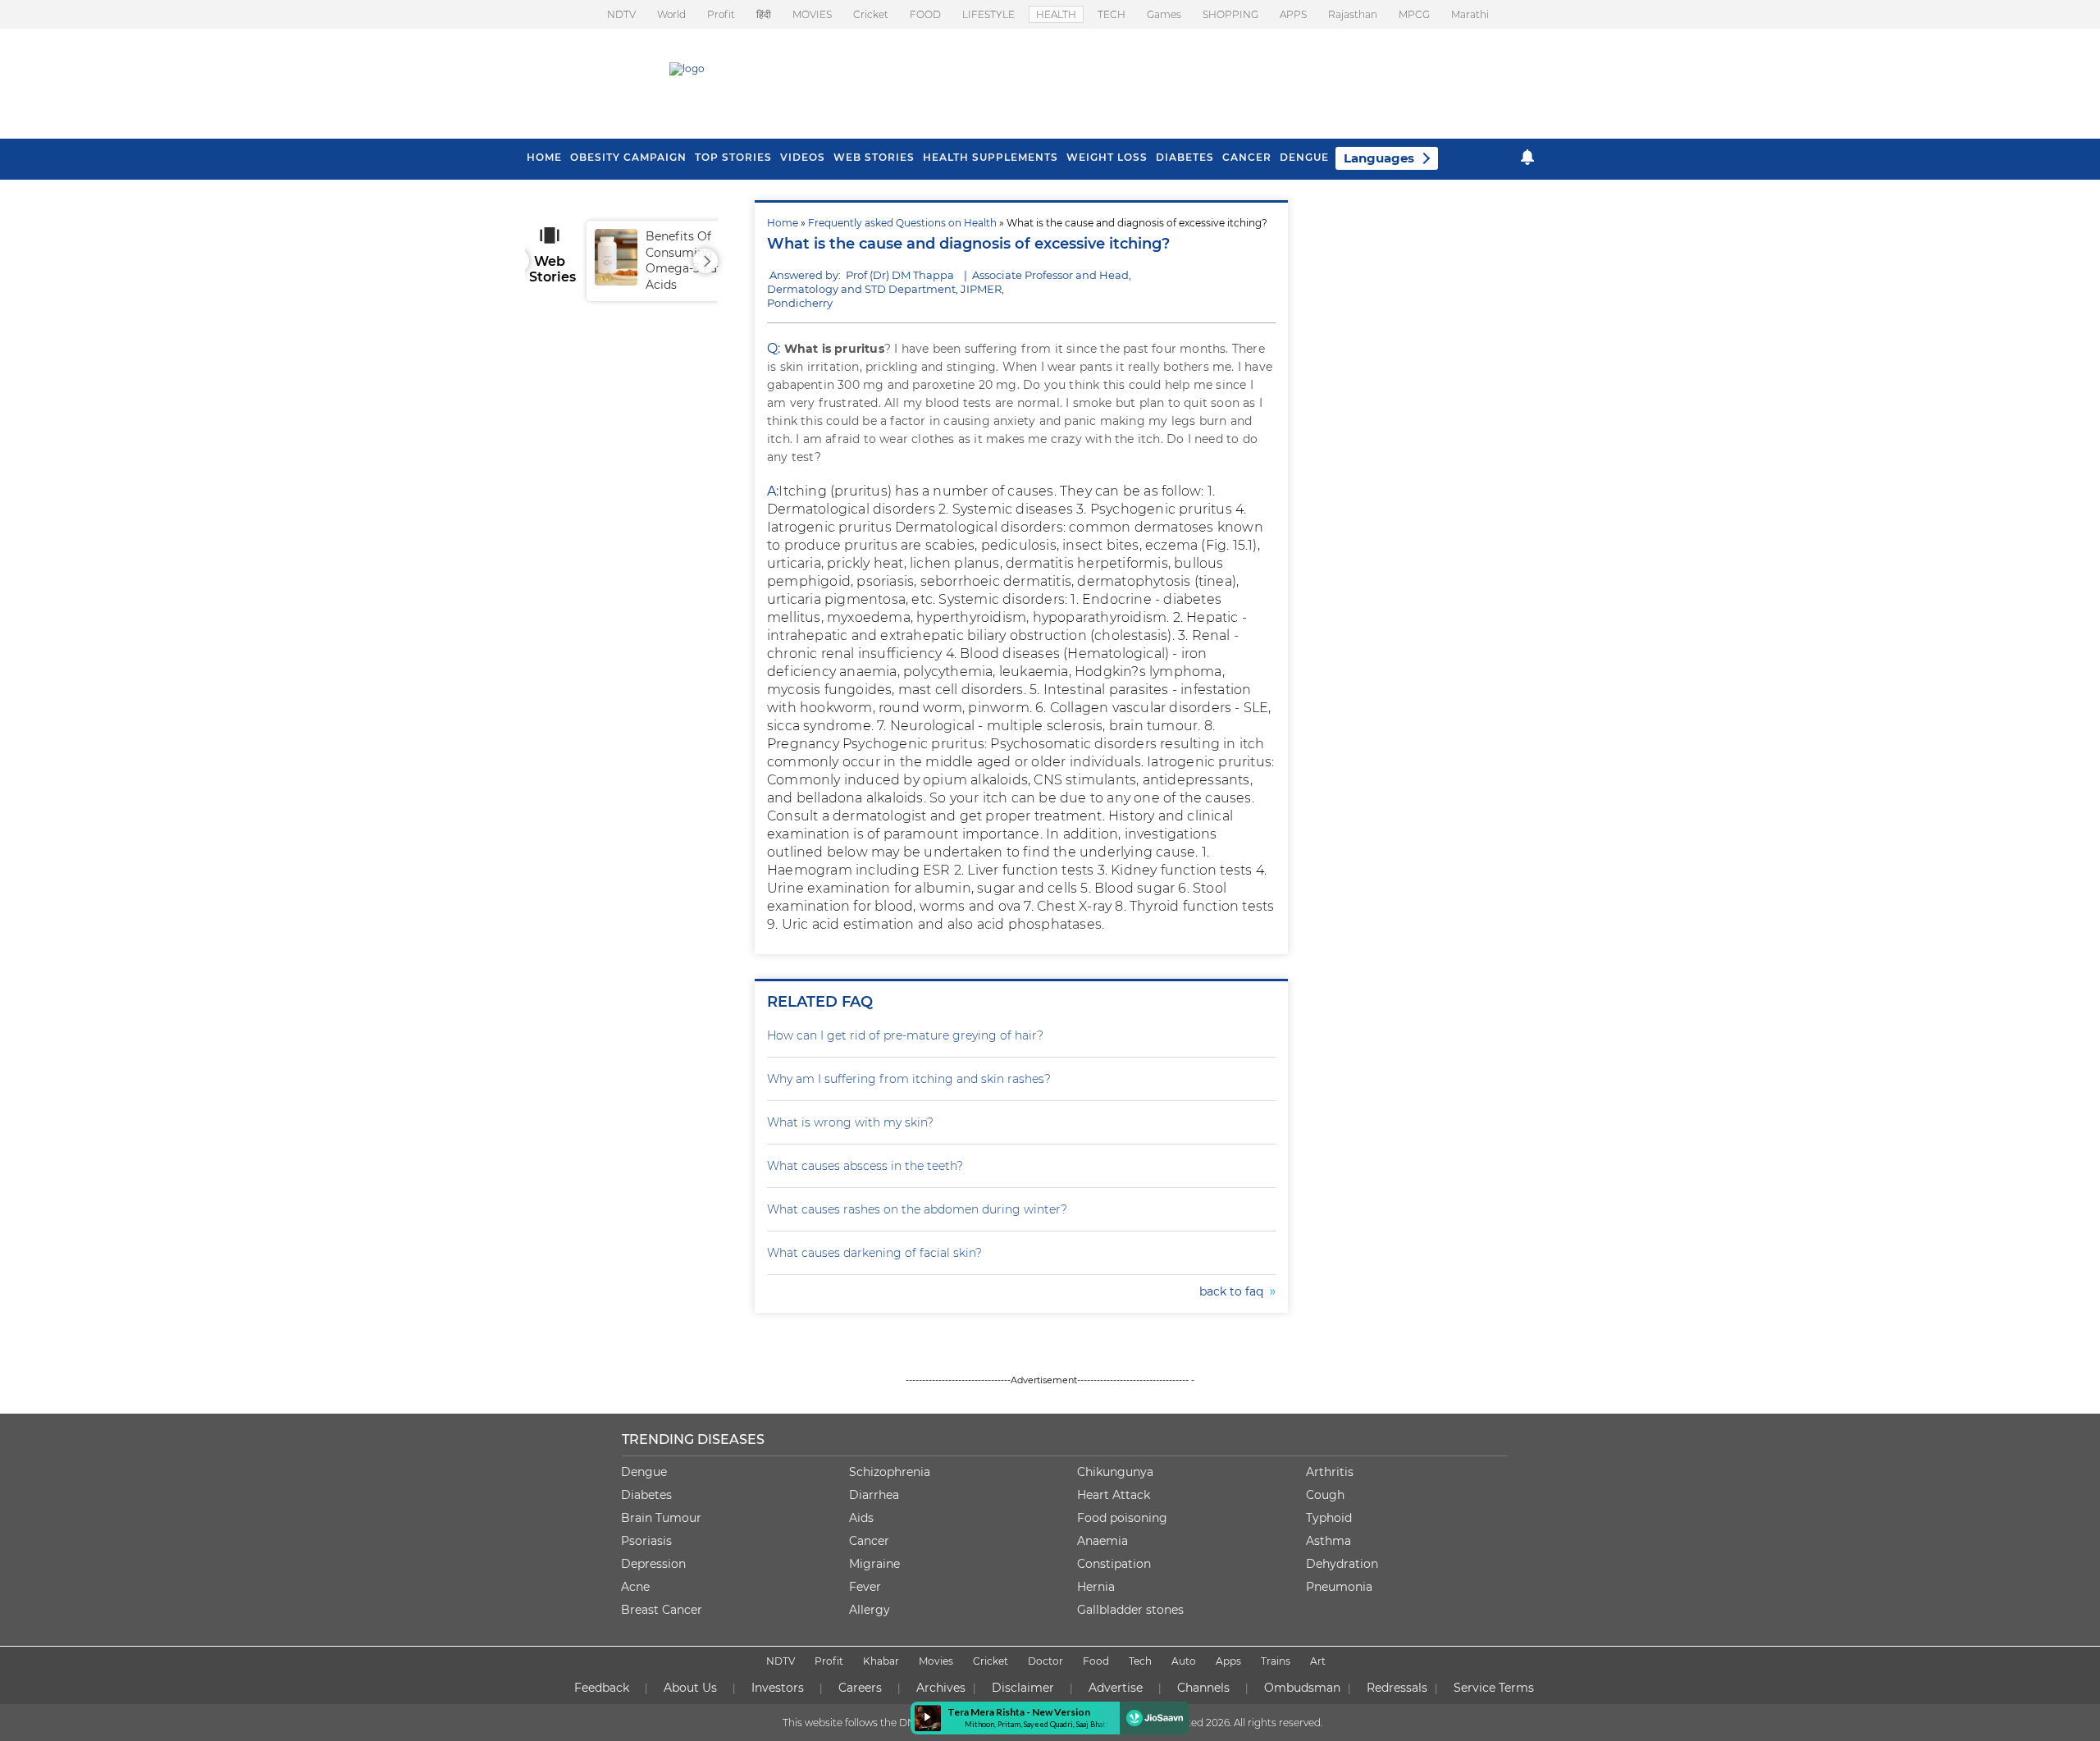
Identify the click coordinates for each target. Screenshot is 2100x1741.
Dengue (1304, 157)
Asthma (1328, 1541)
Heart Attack (1114, 1495)
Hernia (1096, 1587)
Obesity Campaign (628, 157)
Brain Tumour (661, 1518)
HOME (544, 157)
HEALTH (1056, 14)
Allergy (870, 1610)
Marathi (1470, 14)
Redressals (1397, 1688)
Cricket (871, 14)
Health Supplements (991, 157)
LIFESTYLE (988, 14)
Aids (861, 1518)
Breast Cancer (662, 1610)
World (671, 14)
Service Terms (1494, 1688)
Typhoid (1329, 1518)
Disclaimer (1023, 1688)
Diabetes (646, 1495)
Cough (1325, 1495)
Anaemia (1102, 1541)
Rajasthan (1353, 14)
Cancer (1247, 157)
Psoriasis (646, 1541)
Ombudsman (1302, 1688)
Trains (1276, 1661)
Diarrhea (874, 1495)
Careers (860, 1688)
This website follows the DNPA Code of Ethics (892, 1723)
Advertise (1116, 1688)
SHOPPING (1230, 14)
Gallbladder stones (1130, 1610)
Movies (936, 1661)
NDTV (621, 14)
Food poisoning (1122, 1518)
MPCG (1414, 14)
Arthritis (1330, 1472)
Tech (1140, 1661)
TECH (1112, 14)
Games (1164, 14)
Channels (1203, 1688)
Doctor (1045, 1661)
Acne (635, 1587)
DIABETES (1185, 157)
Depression (653, 1564)
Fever (865, 1587)
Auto (1184, 1661)
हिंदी (764, 14)
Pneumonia (1339, 1587)
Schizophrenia (890, 1472)
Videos (803, 157)
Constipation (1114, 1564)
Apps (1228, 1661)
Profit (721, 14)
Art (1318, 1661)
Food (1096, 1661)
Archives (941, 1688)
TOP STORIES (733, 157)
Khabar (881, 1661)
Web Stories (874, 157)
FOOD (925, 14)
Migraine (874, 1564)
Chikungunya (1115, 1472)
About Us (690, 1688)
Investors (778, 1688)
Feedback (602, 1688)
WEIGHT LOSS (1107, 157)
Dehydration (1342, 1564)
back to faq (1235, 1291)
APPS (1293, 14)
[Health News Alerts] (1527, 157)
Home (783, 223)
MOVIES (812, 14)
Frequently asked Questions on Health (902, 223)
